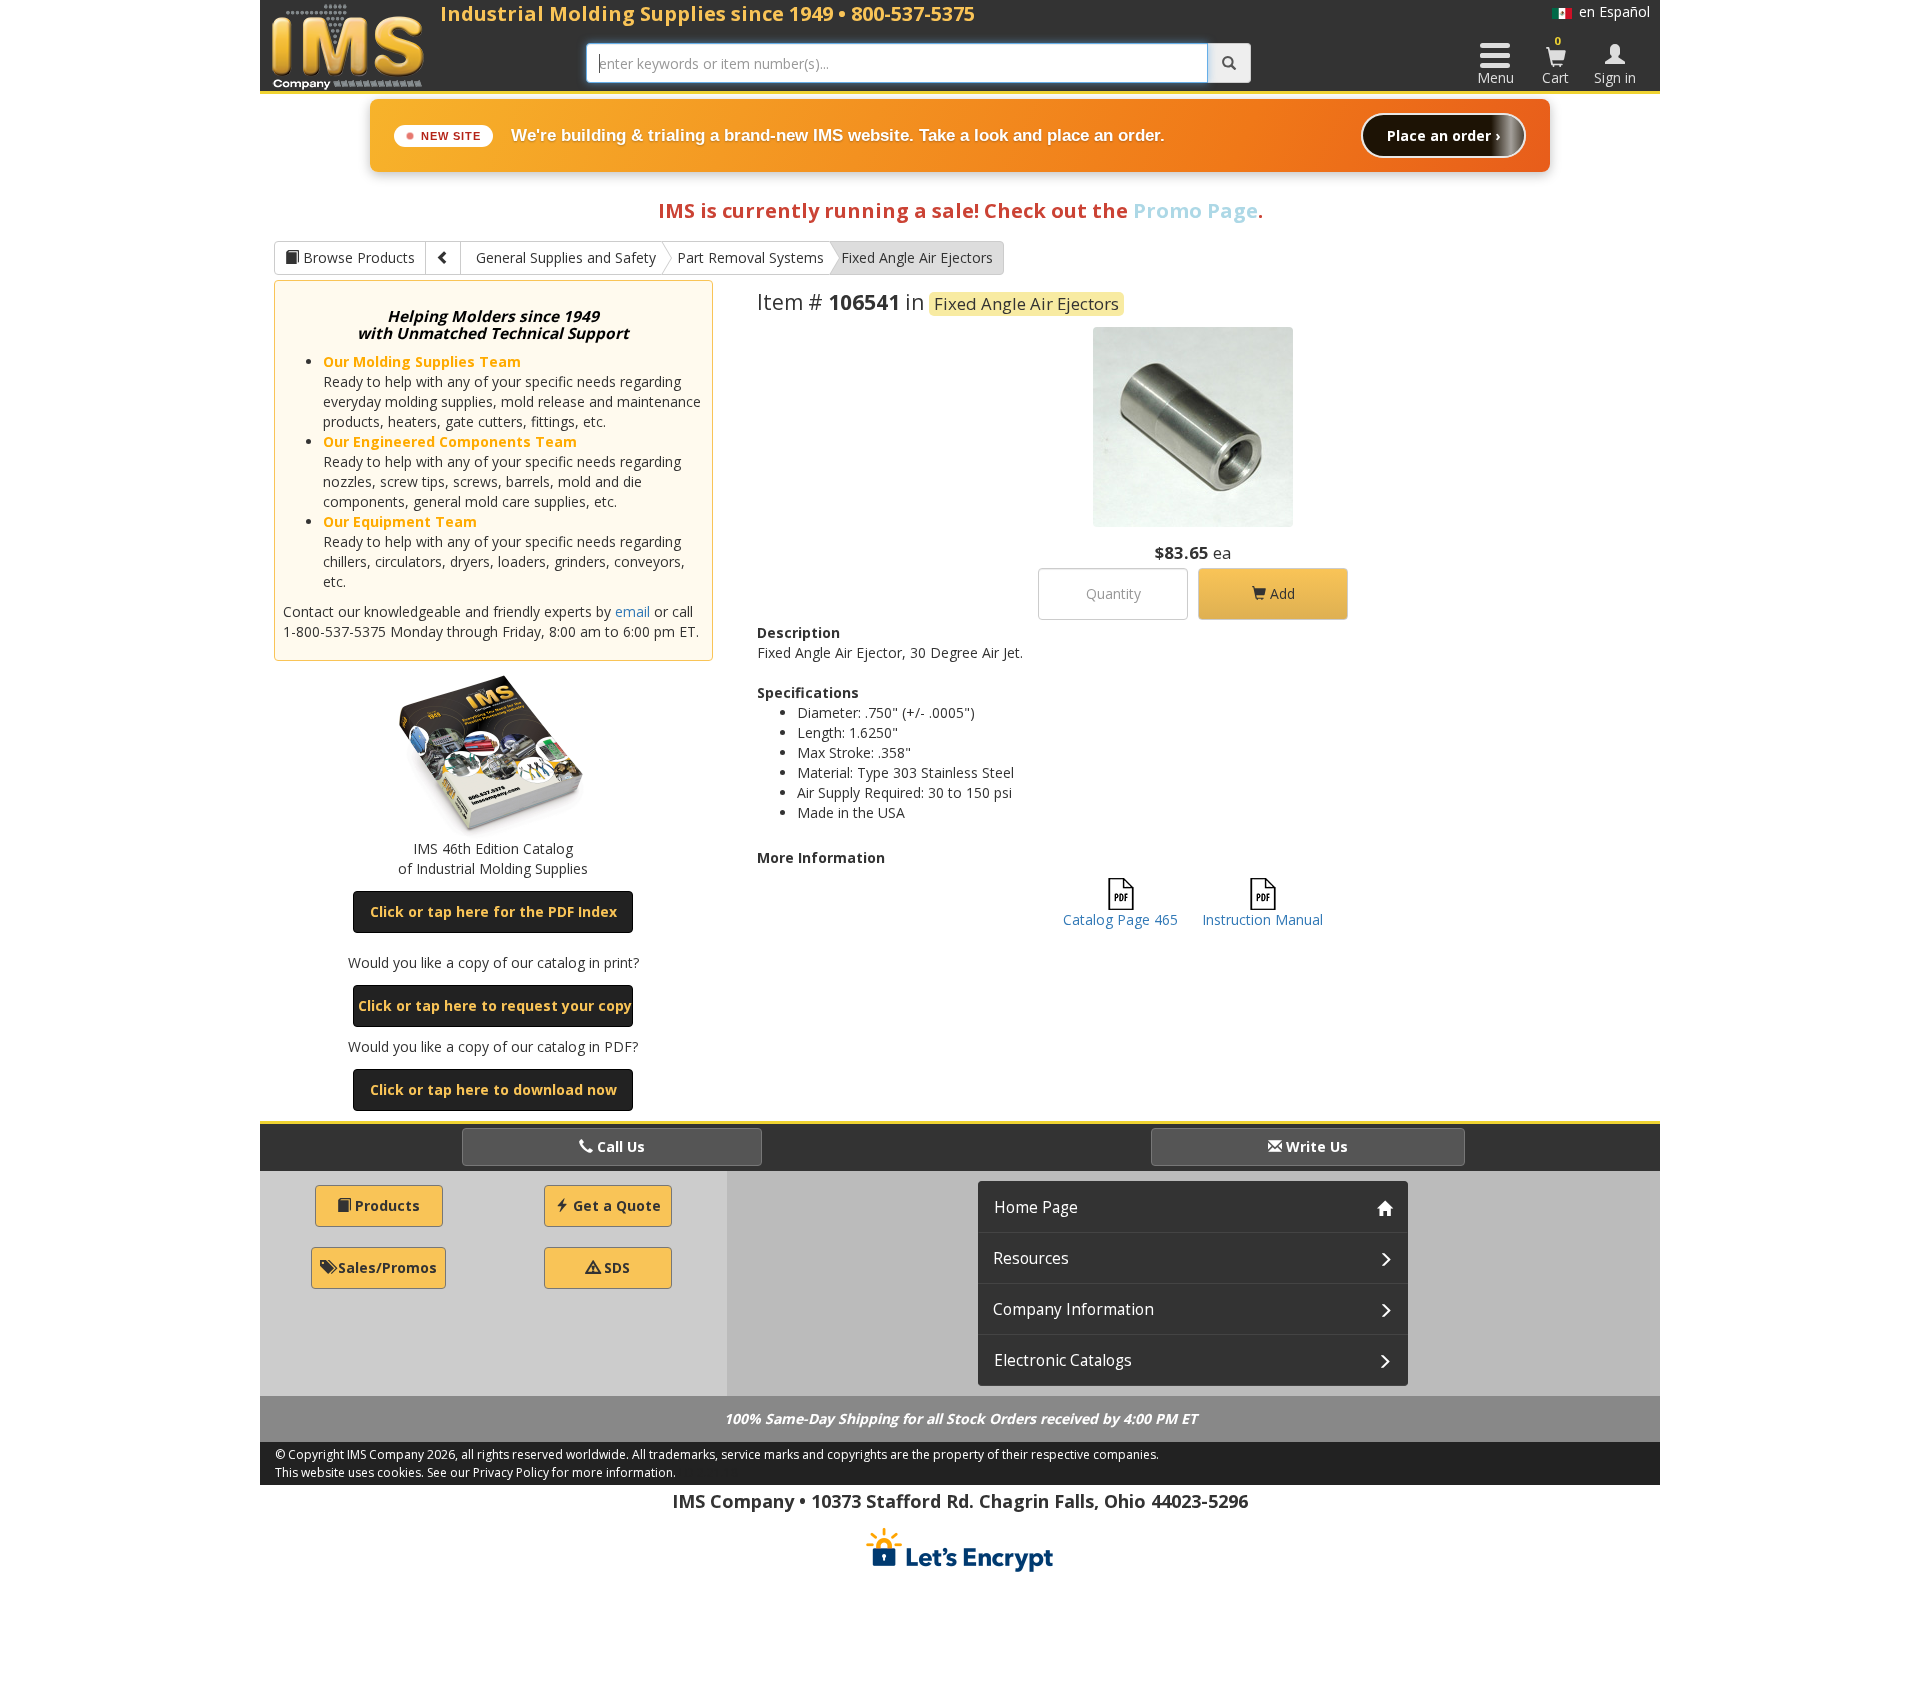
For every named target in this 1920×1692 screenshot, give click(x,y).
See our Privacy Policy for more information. (551, 1472)
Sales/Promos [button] (385, 1267)
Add (1280, 593)
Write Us (1315, 1146)
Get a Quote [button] (615, 1205)
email (632, 611)
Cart (1555, 60)
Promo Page (1195, 210)
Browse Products (357, 257)
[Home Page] (348, 46)
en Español (1611, 11)
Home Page (1036, 1207)
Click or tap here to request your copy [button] (495, 1005)
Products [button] (385, 1205)
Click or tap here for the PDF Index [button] (493, 911)
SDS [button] (615, 1267)
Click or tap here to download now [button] (493, 1089)
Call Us (619, 1146)
